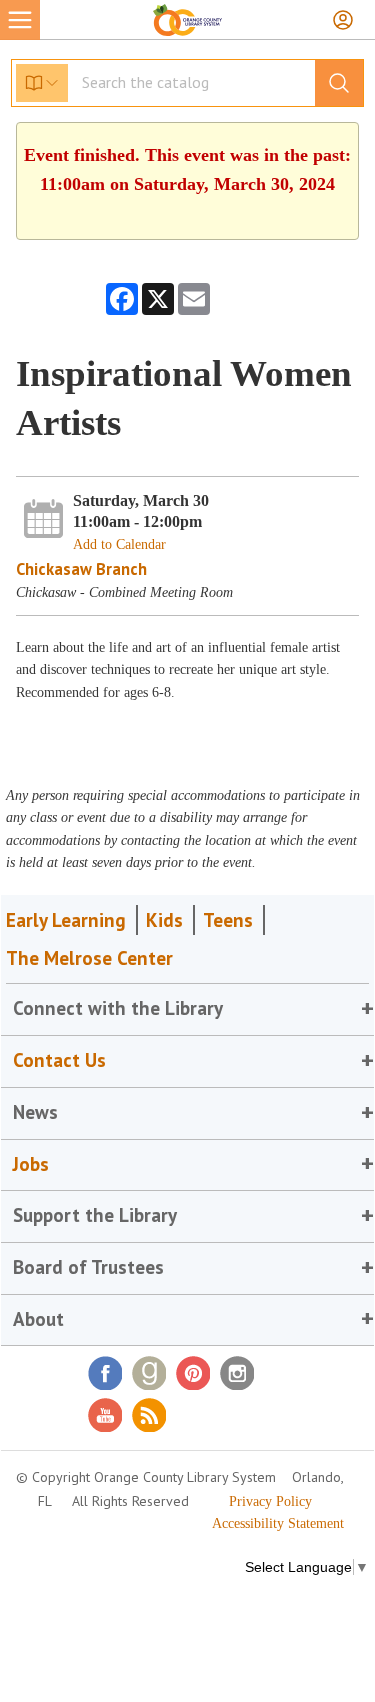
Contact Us (59, 1060)
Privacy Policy (270, 1501)
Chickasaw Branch (81, 569)
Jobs (31, 1164)
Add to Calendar (119, 544)
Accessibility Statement (278, 1523)
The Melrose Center (89, 958)
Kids (164, 920)
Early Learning (66, 920)
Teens (228, 920)
